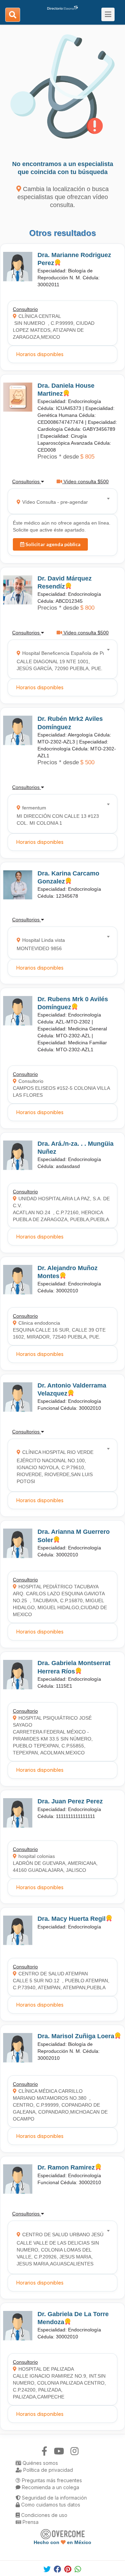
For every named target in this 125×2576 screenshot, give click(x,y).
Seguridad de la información (54, 2498)
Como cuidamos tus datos (50, 2505)
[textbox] (60, 501)
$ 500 (87, 762)
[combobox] (60, 501)
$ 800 (87, 608)
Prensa (30, 2522)
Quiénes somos (40, 2463)
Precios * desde (58, 457)
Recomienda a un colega (50, 2487)
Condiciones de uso (44, 2515)
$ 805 (87, 457)
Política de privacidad (47, 2470)
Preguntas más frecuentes (51, 2480)
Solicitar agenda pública (52, 544)
